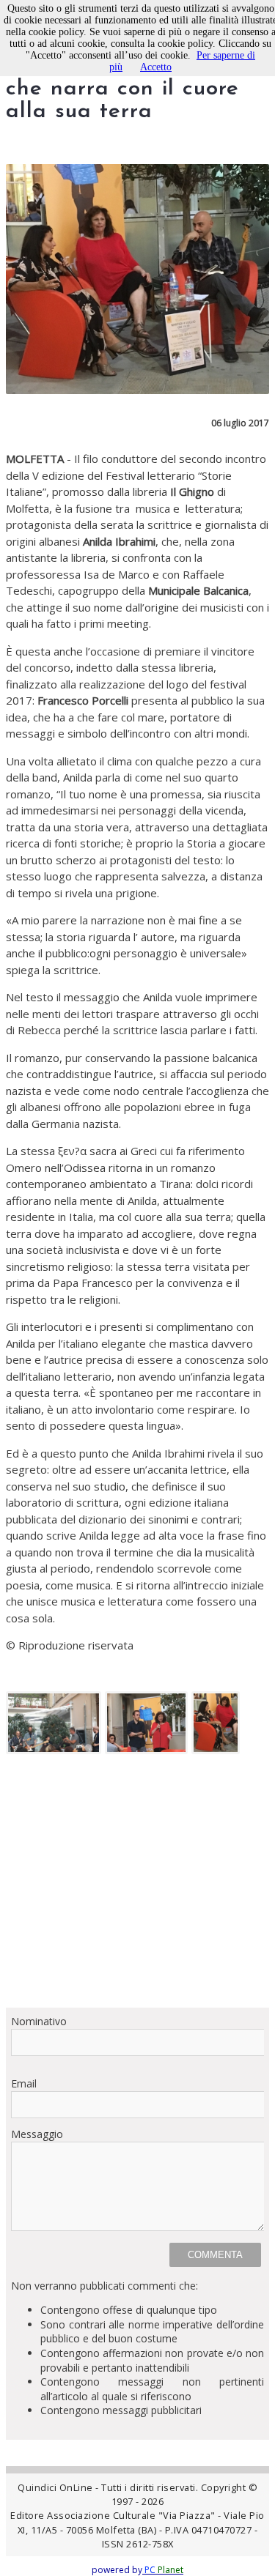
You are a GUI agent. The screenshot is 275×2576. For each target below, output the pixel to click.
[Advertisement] (137, 1886)
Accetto (156, 67)
